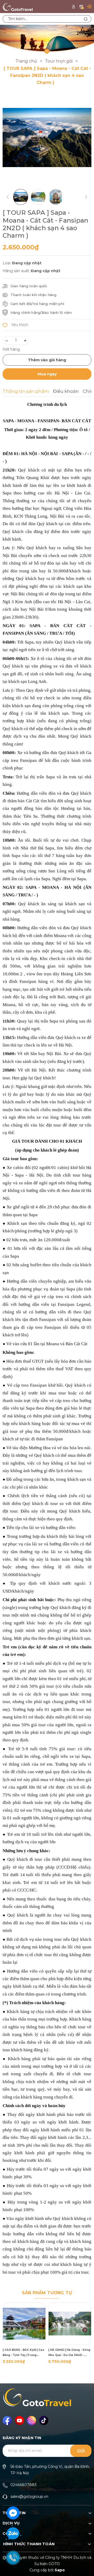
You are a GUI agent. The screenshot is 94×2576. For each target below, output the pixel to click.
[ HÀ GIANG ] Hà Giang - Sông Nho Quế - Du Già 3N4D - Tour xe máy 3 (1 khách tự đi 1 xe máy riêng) (69, 2353)
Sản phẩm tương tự (47, 2293)
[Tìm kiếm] (86, 19)
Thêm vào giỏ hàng (47, 360)
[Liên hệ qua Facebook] (13, 2512)
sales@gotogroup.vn (29, 2497)
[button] (85, 2330)
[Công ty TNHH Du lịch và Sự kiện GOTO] (47, 39)
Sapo (60, 2570)
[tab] (26, 392)
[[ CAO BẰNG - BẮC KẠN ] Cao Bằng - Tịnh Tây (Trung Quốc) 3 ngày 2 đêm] (24, 2324)
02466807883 (23, 2485)
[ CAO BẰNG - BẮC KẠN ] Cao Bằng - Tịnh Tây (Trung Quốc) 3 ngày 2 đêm (23, 2353)
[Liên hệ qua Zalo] (13, 2534)
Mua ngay (47, 374)
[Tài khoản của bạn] (74, 6)
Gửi (81, 2451)
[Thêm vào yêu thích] (15, 325)
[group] (47, 137)
